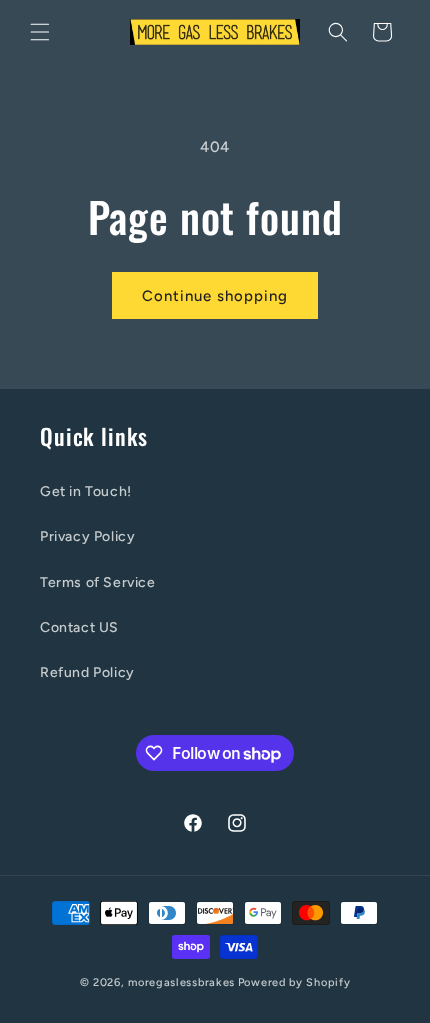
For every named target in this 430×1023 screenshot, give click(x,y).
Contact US (79, 627)
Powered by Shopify (294, 982)
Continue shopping (215, 296)
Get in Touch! (86, 491)
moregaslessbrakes (181, 982)
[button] (40, 32)
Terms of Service (98, 582)
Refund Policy (87, 672)
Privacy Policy (87, 536)
